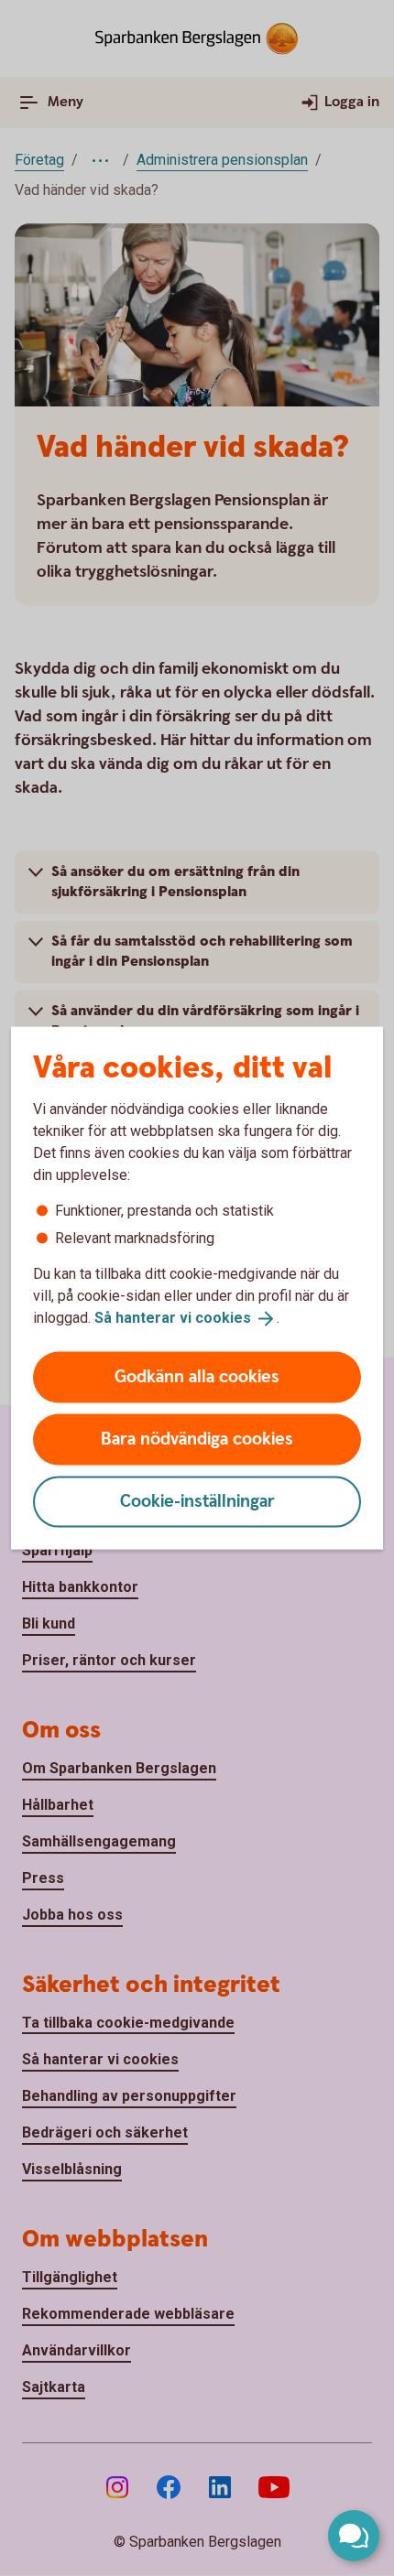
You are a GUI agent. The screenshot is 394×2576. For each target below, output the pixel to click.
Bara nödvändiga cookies (197, 1439)
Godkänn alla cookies (197, 1376)
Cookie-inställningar (197, 1501)
